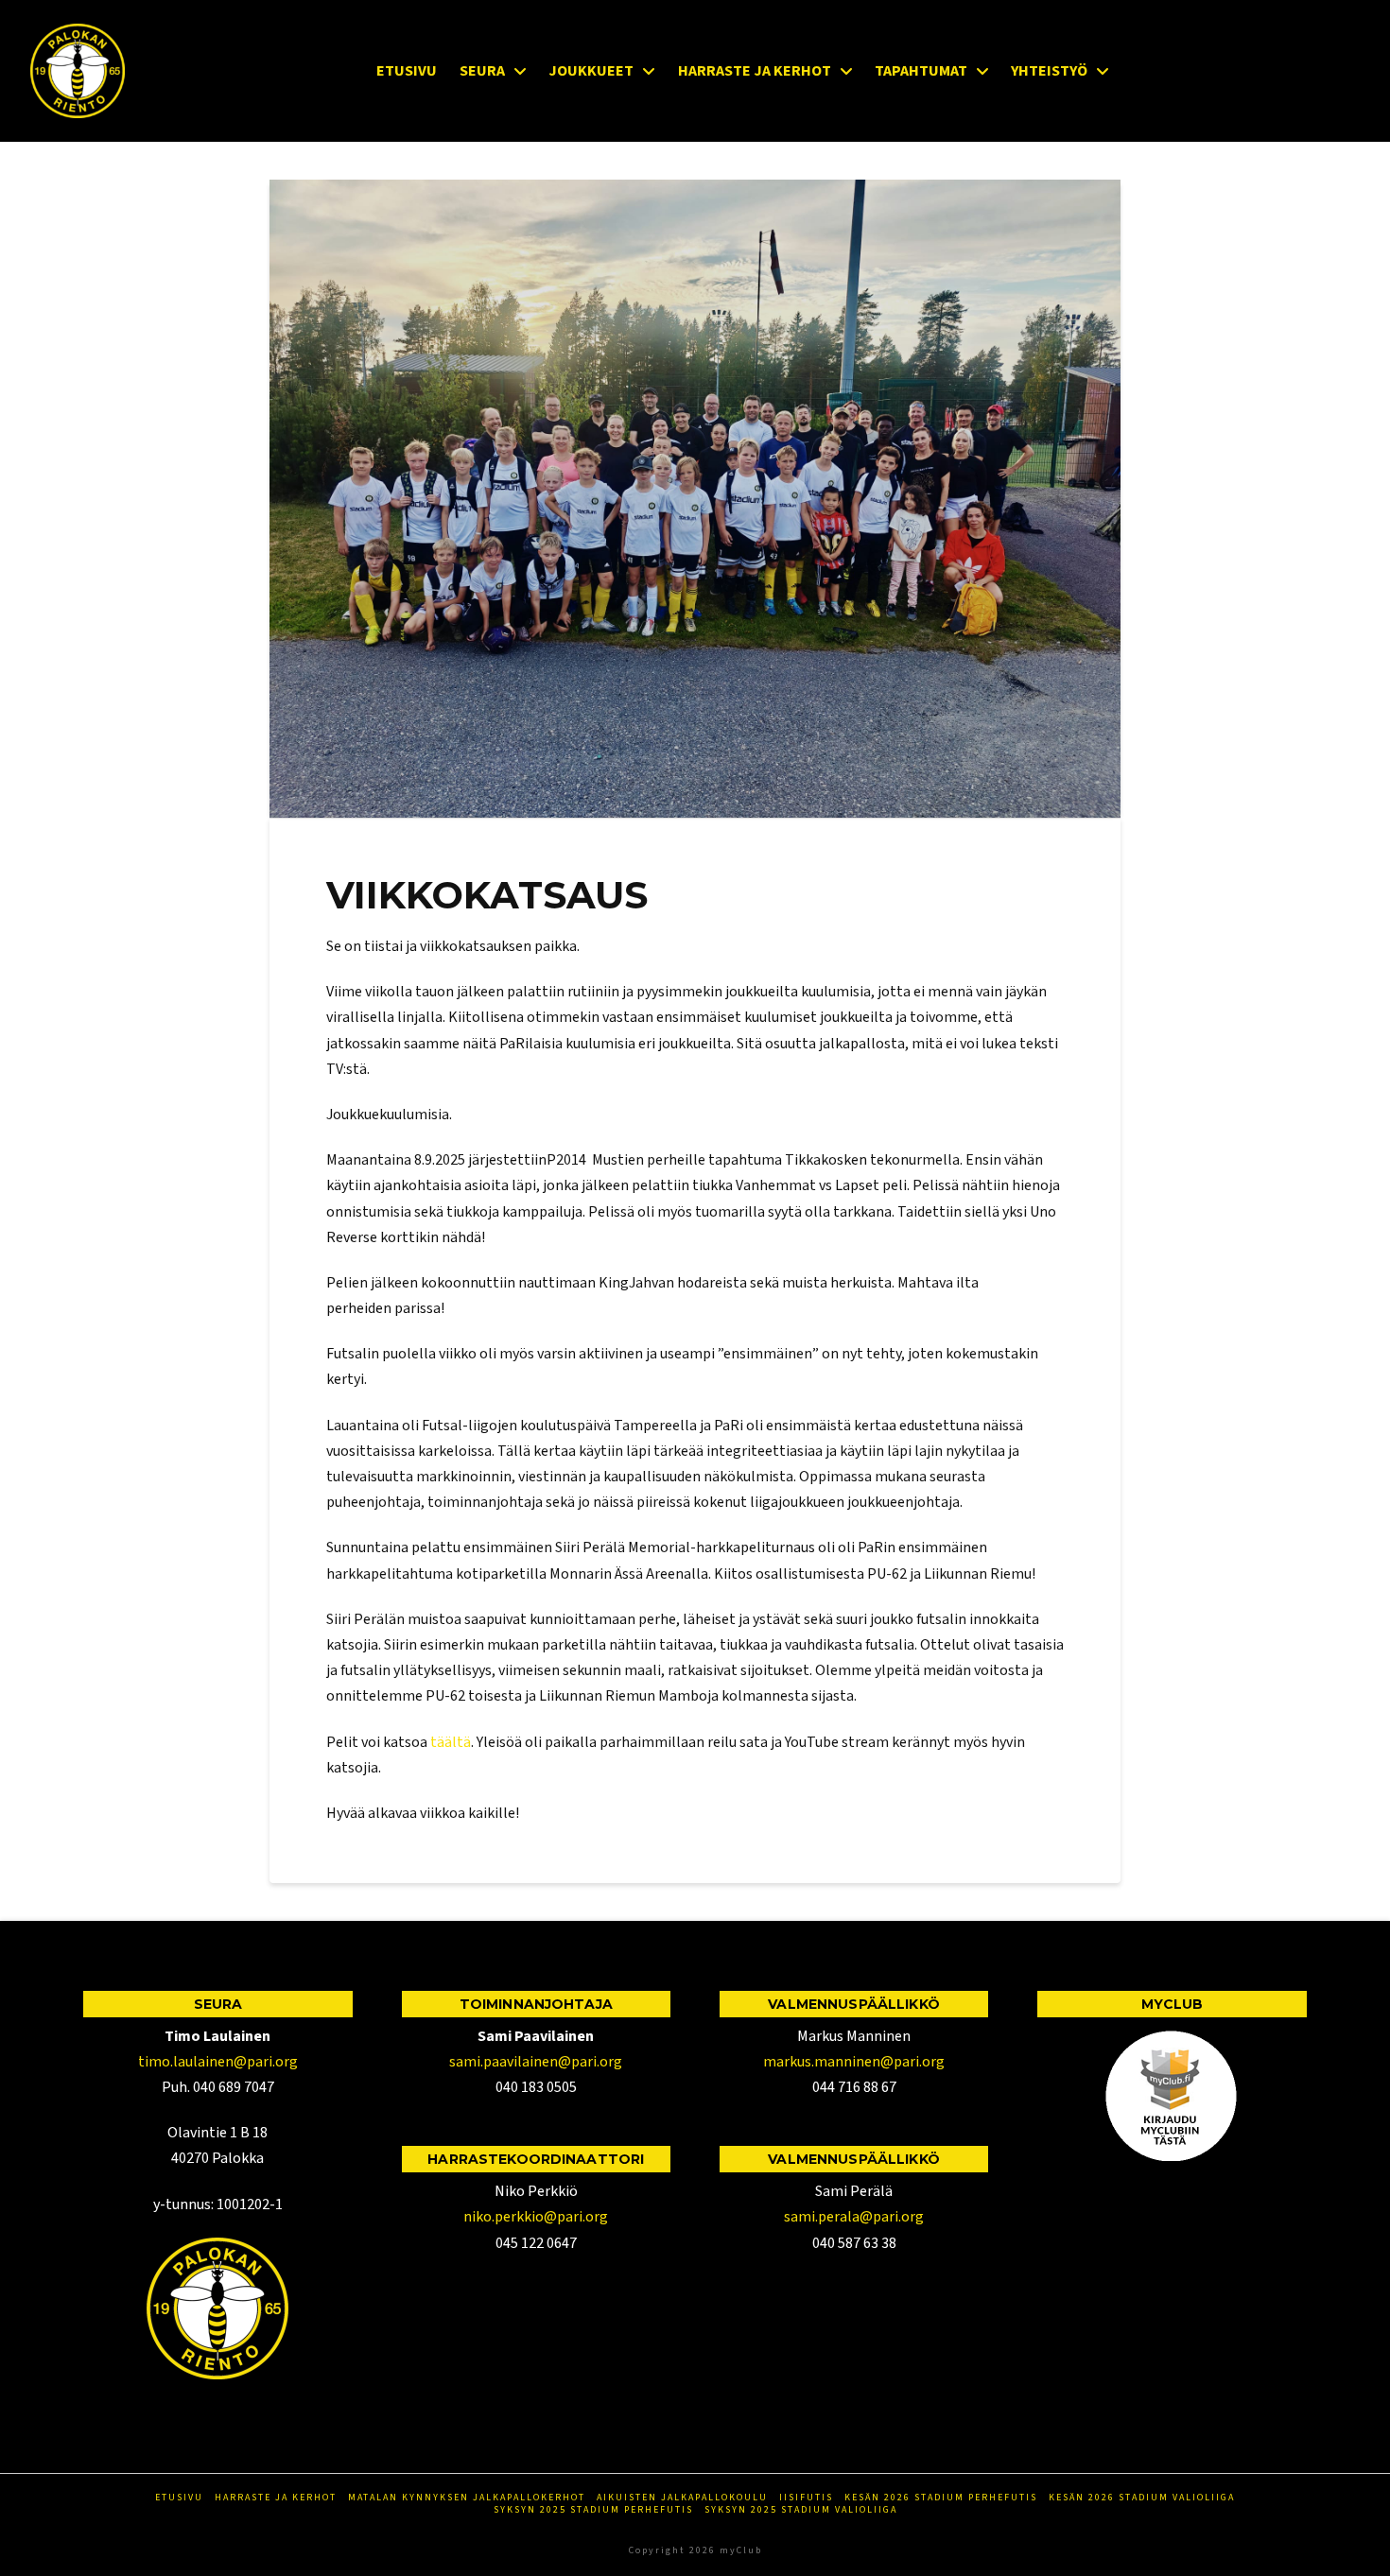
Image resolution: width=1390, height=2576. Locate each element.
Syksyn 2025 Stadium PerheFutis (593, 2510)
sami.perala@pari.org (854, 2217)
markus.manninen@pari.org (854, 2062)
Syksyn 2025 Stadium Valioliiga (801, 2510)
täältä (451, 1742)
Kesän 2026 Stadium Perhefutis (941, 2498)
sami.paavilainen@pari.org (536, 2062)
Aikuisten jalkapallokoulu (682, 2498)
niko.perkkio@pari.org (536, 2217)
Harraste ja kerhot (276, 2498)
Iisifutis (806, 2498)
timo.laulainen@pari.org (218, 2062)
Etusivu (179, 2498)
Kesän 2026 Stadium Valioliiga (1142, 2498)
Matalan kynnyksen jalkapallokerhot (467, 2498)
